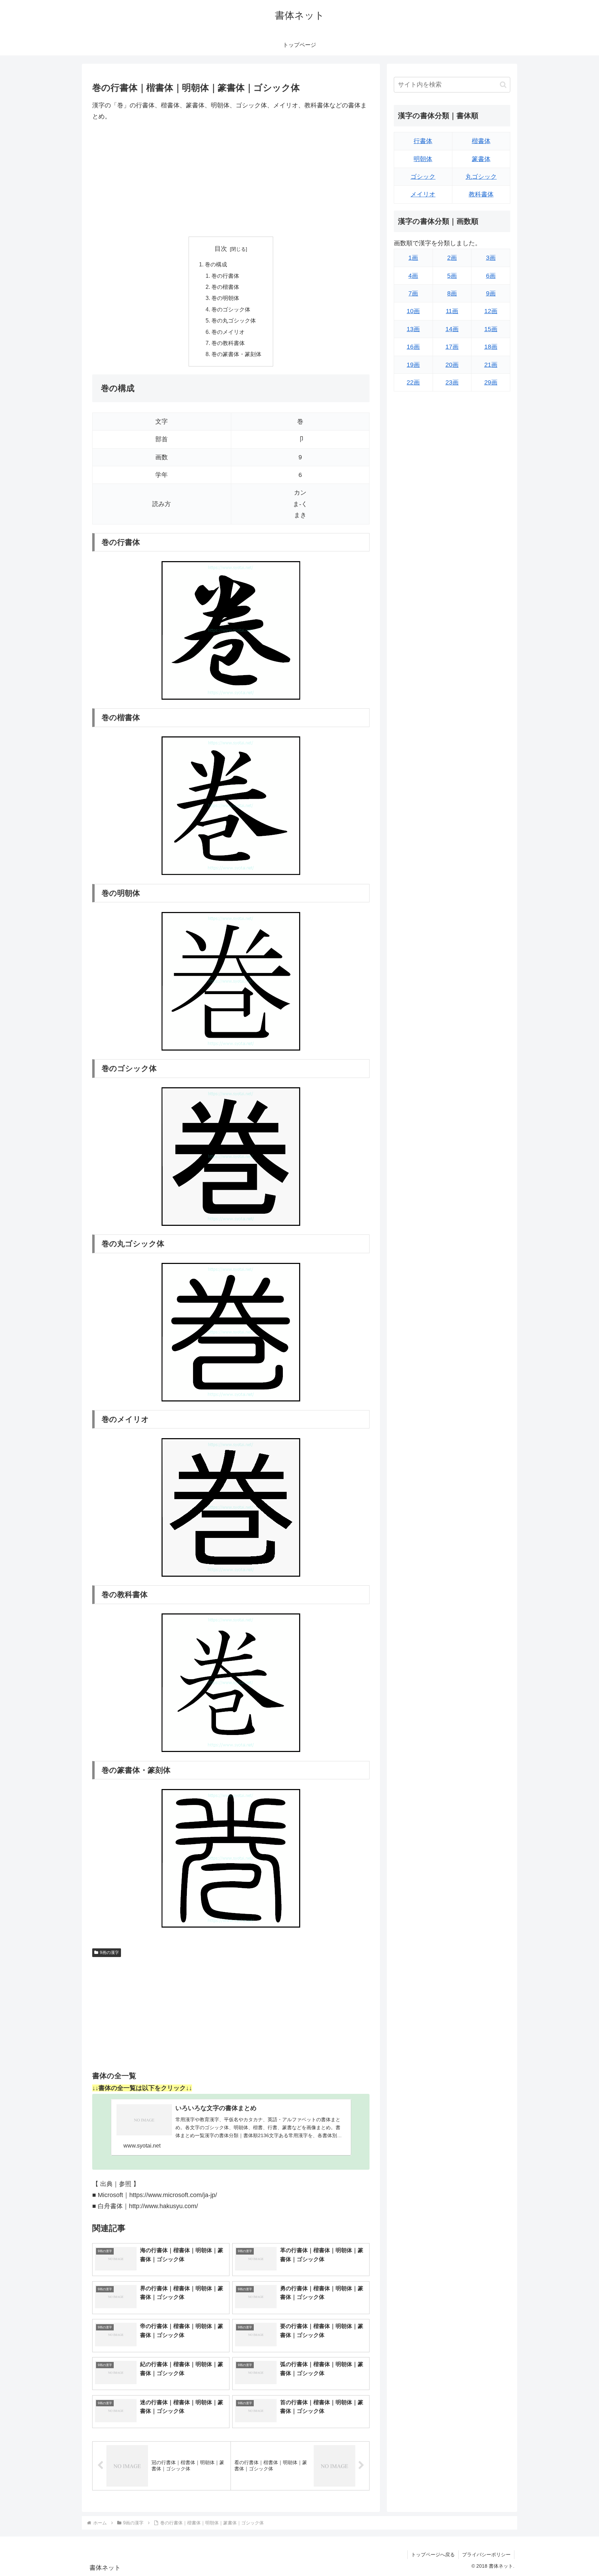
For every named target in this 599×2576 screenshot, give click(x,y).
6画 (491, 276)
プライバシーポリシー (486, 2555)
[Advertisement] (231, 179)
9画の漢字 (109, 1953)
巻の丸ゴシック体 (234, 320)
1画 (413, 258)
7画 (413, 293)
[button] (503, 85)
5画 (452, 276)
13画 (413, 329)
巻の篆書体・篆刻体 (236, 354)
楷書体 (481, 141)
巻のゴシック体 (231, 309)
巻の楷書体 (225, 287)
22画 (413, 382)
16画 (413, 347)
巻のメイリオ (228, 332)
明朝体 (423, 159)
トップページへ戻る (433, 2555)
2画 (452, 258)
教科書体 (481, 194)
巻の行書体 (225, 276)
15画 (491, 329)
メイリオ (423, 194)
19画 (413, 365)
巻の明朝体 (225, 298)
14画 (452, 329)
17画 (452, 347)
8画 (452, 293)
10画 (413, 311)
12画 (491, 311)
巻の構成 (216, 264)
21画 (491, 365)
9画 (491, 293)
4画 (413, 276)
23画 (452, 382)
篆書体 (481, 159)
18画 (491, 347)
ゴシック (423, 177)
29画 (491, 382)
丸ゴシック (481, 177)
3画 (491, 258)
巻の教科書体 (228, 343)
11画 (452, 311)
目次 (221, 249)
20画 (452, 365)
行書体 (423, 141)
